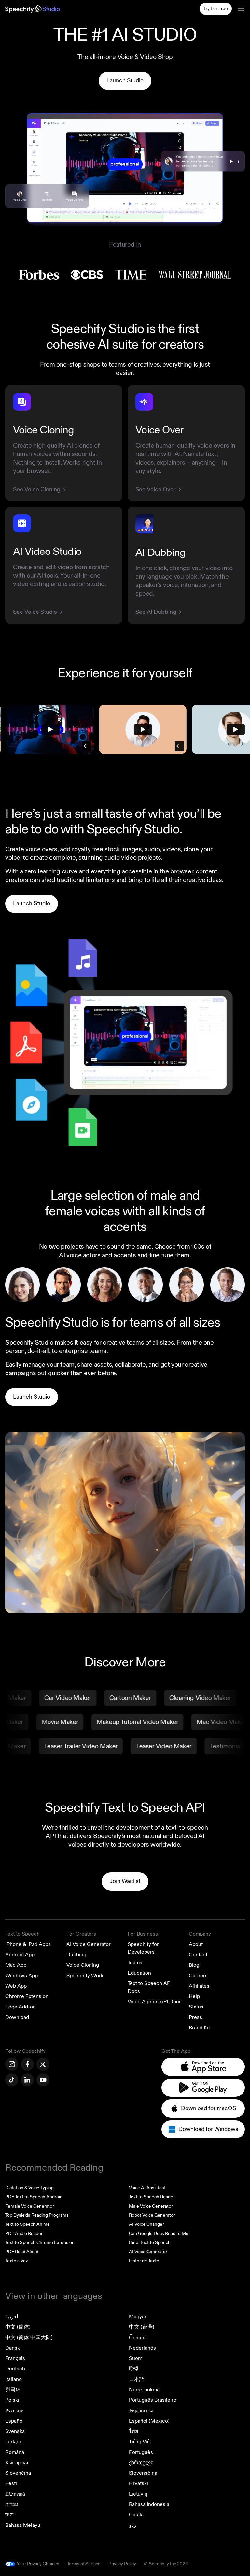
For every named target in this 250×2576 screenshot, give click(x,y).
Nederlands (142, 2348)
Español (14, 2421)
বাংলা (9, 2515)
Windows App (21, 1976)
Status (196, 2007)
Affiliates (199, 1986)
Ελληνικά (15, 2494)
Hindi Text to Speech (150, 2243)
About (196, 1944)
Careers (198, 1976)
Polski (12, 2400)
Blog (194, 1965)
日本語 (137, 2379)
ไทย (133, 2431)
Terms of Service (84, 2564)
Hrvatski (139, 2483)
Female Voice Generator (30, 2206)
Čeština (138, 2338)
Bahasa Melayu (23, 2525)
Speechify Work (85, 1976)
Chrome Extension (27, 1996)
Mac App (16, 1965)
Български (17, 2463)
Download (17, 2017)
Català (136, 2515)
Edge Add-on (21, 2007)
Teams (135, 1963)
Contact (198, 1955)
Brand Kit (199, 2028)
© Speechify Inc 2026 (166, 2564)
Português (141, 2452)
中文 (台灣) (142, 2327)
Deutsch (15, 2369)
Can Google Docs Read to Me (159, 2233)
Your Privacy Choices (38, 2564)
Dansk (13, 2348)
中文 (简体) (18, 2327)
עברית (12, 2504)
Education (139, 1973)
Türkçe (13, 2442)
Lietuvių (138, 2494)
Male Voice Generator (151, 2206)
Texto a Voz (16, 2261)
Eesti (11, 2483)
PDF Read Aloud (22, 2252)
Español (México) (149, 2421)
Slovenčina (18, 2473)
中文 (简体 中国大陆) (29, 2338)
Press (195, 2017)
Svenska (15, 2431)
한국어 (13, 2390)
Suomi (136, 2358)
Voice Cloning (83, 1965)
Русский (14, 2411)
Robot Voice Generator (152, 2215)
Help (194, 1996)
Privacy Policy (122, 2564)
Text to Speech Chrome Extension (40, 2243)
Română (15, 2452)
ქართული (141, 2463)
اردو (133, 2525)
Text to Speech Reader (152, 2197)
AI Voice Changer (146, 2224)
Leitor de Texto (144, 2261)
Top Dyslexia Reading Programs (37, 2215)
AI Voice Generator (89, 1944)
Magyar (138, 2317)
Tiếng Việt (140, 2442)
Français (15, 2358)
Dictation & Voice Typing (29, 2188)
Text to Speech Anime (28, 2224)
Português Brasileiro (153, 2400)
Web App (16, 1986)
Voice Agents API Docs (155, 2002)
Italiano (14, 2379)
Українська (141, 2411)
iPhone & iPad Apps (28, 1944)
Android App (20, 1955)
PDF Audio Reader (24, 2233)
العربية (12, 2317)
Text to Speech (22, 1934)
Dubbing (76, 1955)
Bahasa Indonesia (149, 2504)
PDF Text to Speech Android (34, 2197)
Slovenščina (143, 2473)
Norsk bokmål (145, 2390)
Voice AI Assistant (147, 2188)
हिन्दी (134, 2369)
